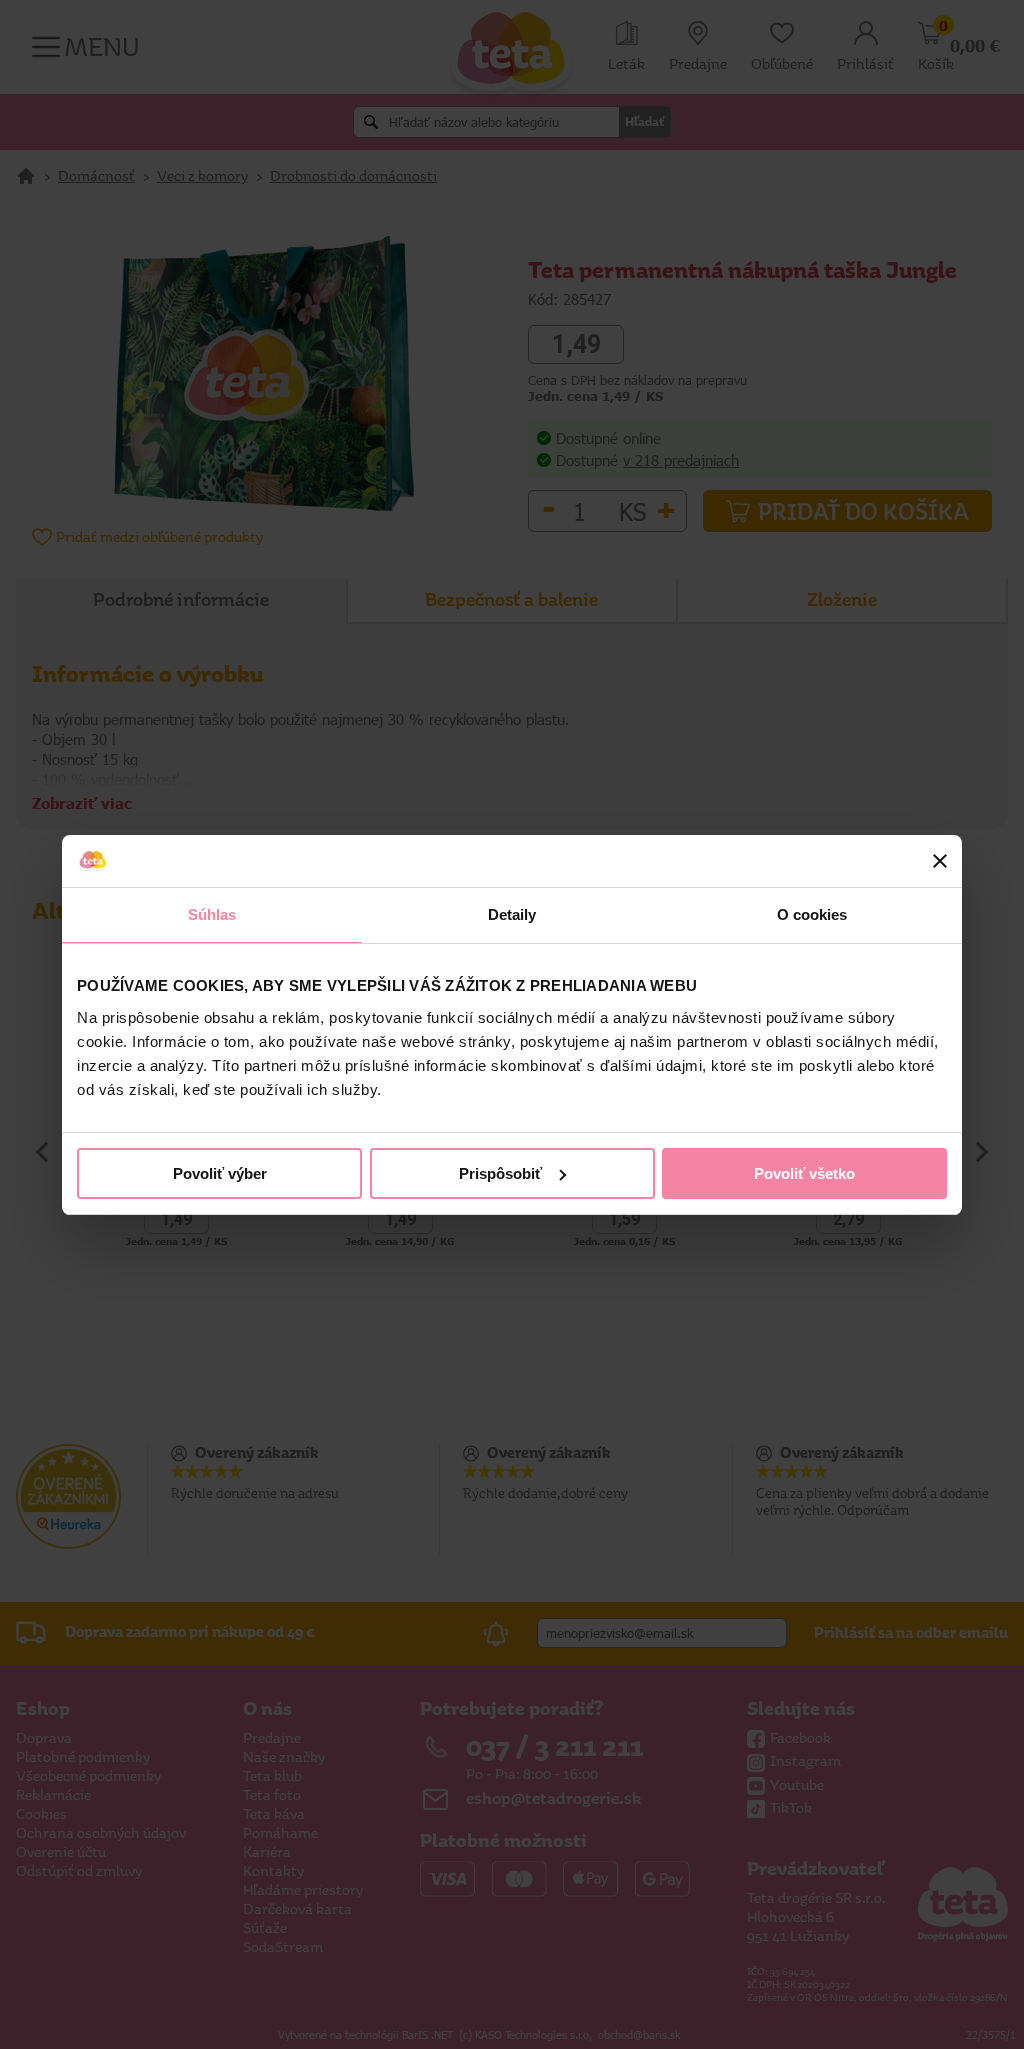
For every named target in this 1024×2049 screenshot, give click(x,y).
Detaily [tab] (512, 914)
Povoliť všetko (804, 1173)
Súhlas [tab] (212, 914)
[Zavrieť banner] (940, 861)
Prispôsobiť (500, 1173)
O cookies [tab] (812, 914)
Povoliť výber (220, 1173)
